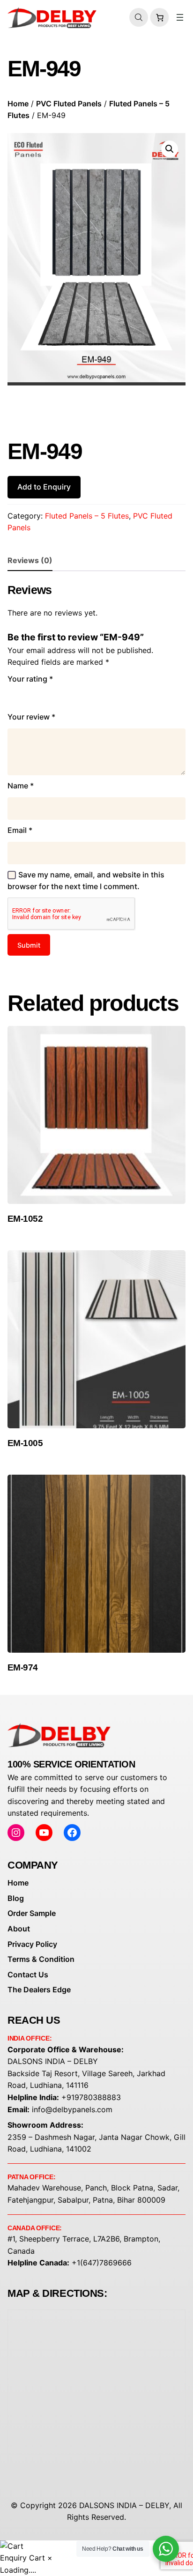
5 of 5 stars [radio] (67, 696)
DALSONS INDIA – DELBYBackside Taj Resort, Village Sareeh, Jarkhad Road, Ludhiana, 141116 (86, 2073)
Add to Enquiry (44, 487)
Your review (31, 717)
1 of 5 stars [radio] (13, 696)
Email (20, 830)
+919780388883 (91, 2097)
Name (21, 786)
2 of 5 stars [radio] (27, 696)
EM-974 (23, 1667)
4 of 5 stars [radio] (54, 696)
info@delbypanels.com (72, 2109)
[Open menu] (180, 17)
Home (18, 104)
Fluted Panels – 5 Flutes (87, 516)
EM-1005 (25, 1443)
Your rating (30, 679)
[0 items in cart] (159, 18)
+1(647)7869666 (102, 2263)
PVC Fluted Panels (69, 104)
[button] (170, 149)
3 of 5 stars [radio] (40, 696)
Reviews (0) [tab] (30, 560)
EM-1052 (25, 1219)
